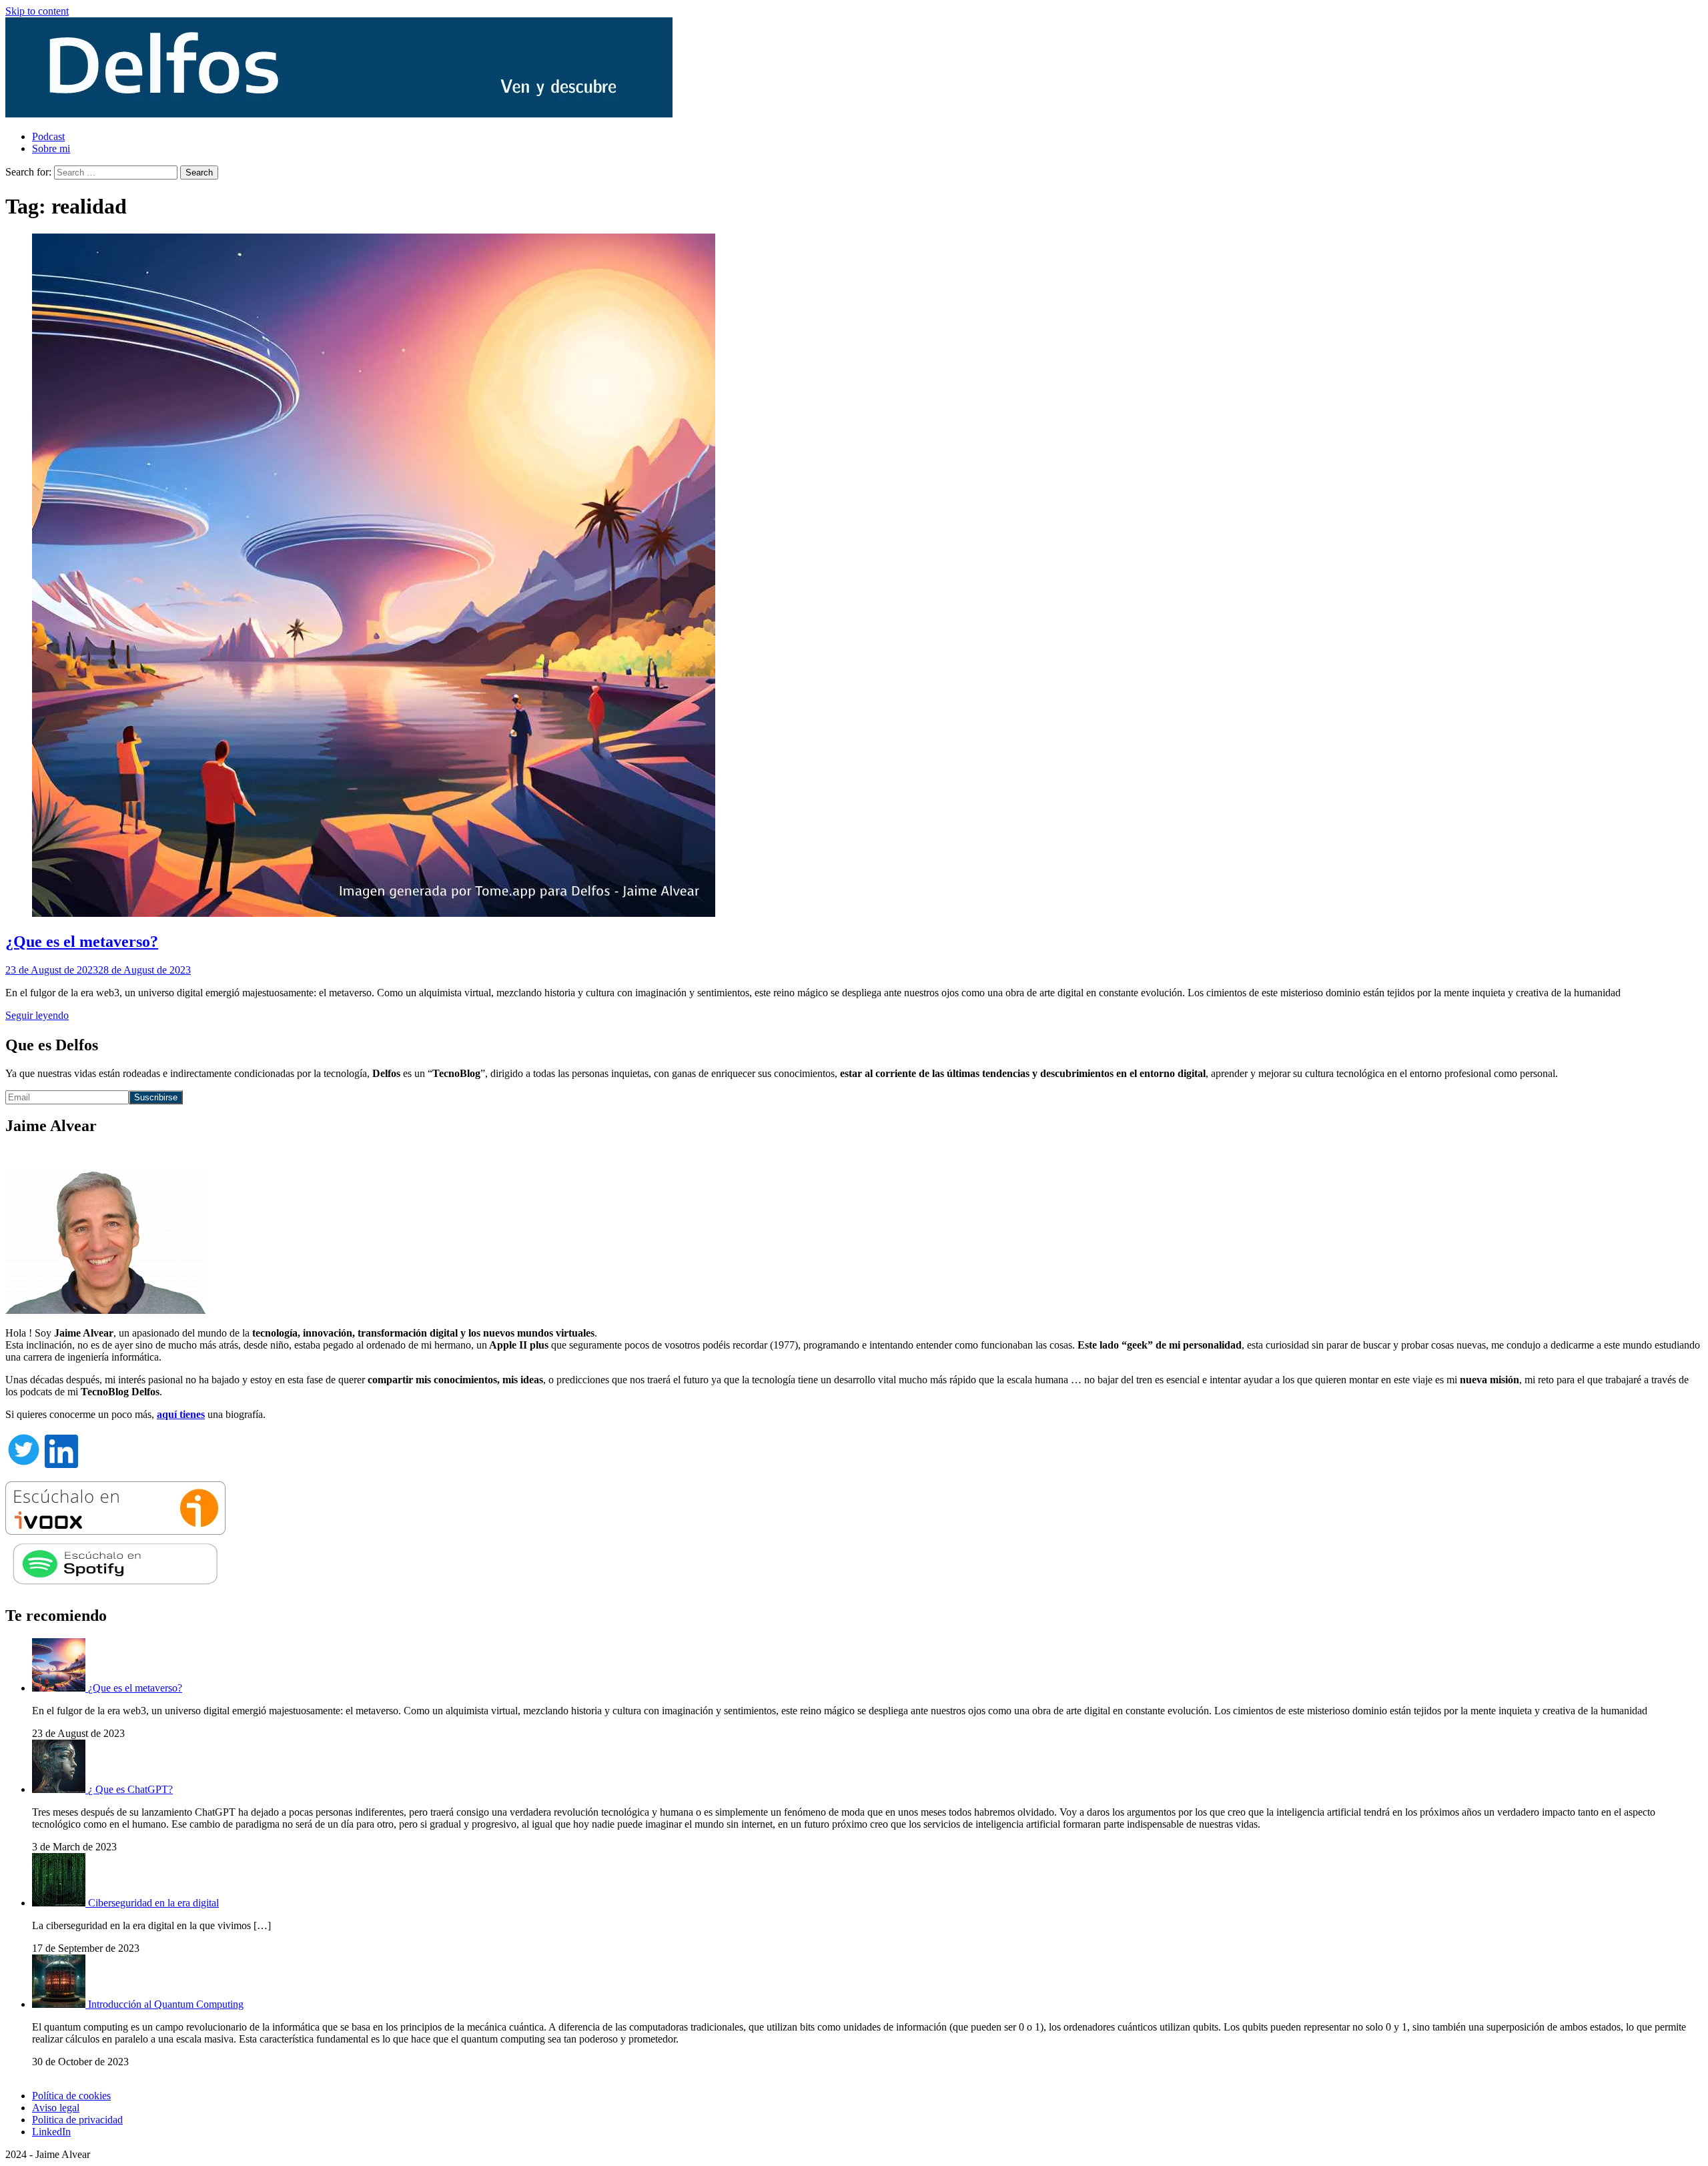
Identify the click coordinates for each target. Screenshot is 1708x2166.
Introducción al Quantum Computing (166, 2004)
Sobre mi (51, 148)
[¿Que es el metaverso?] (60, 1688)
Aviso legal (56, 2108)
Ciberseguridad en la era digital (153, 1903)
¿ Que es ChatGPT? (130, 1789)
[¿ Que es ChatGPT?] (60, 1789)
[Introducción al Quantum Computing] (60, 2004)
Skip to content (37, 11)
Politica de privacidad (77, 2120)
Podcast (48, 136)
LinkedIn (51, 2132)
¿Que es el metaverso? (82, 942)
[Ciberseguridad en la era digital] (60, 1903)
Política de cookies (71, 2096)
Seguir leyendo (37, 1015)
